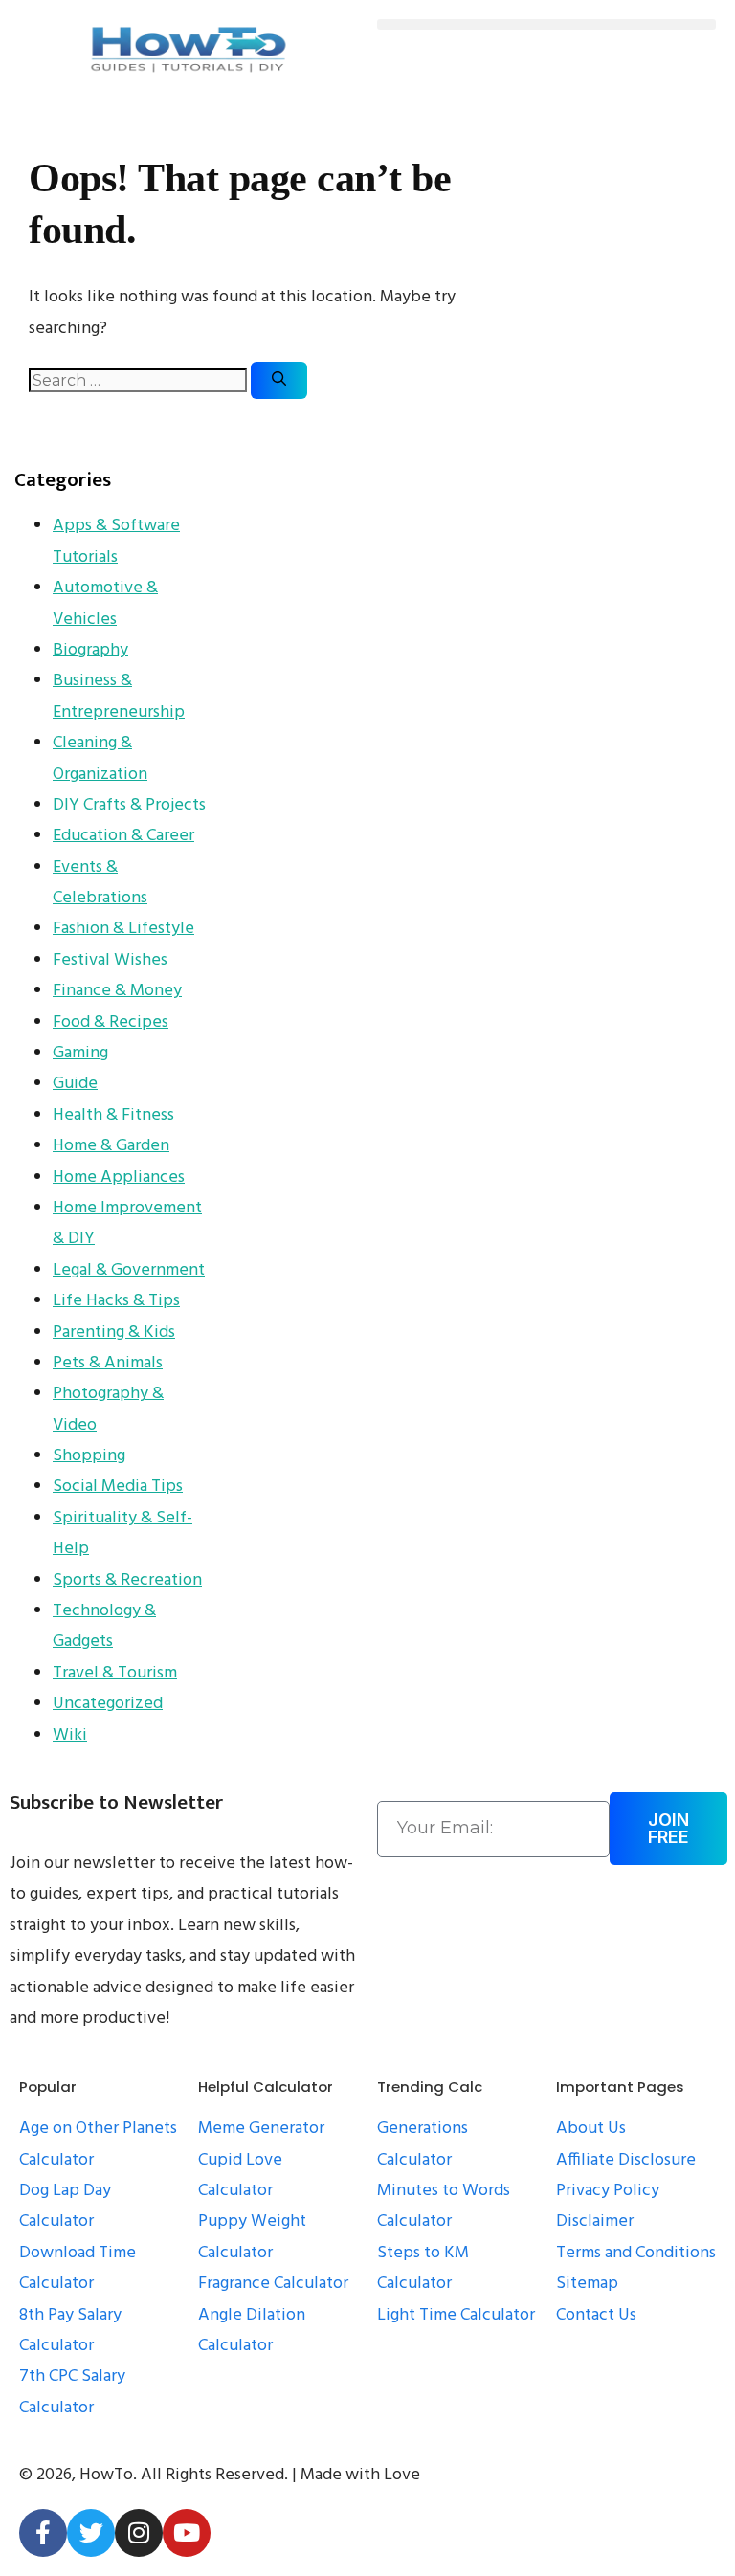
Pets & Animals (108, 1363)
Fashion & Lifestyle (123, 929)
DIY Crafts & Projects (129, 805)
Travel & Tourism (115, 1673)
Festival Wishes (110, 960)
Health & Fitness (113, 1115)
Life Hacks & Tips (116, 1301)
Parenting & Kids (114, 1332)
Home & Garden (111, 1146)
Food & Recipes (111, 1022)
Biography (90, 650)
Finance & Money (117, 991)
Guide (75, 1084)
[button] (546, 24)
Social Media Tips (118, 1487)
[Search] (279, 380)
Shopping (89, 1456)
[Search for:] (140, 381)
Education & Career (123, 836)
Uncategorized (108, 1704)
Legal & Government (129, 1270)
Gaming (80, 1053)
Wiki (70, 1735)
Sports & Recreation (127, 1580)
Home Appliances (119, 1177)
